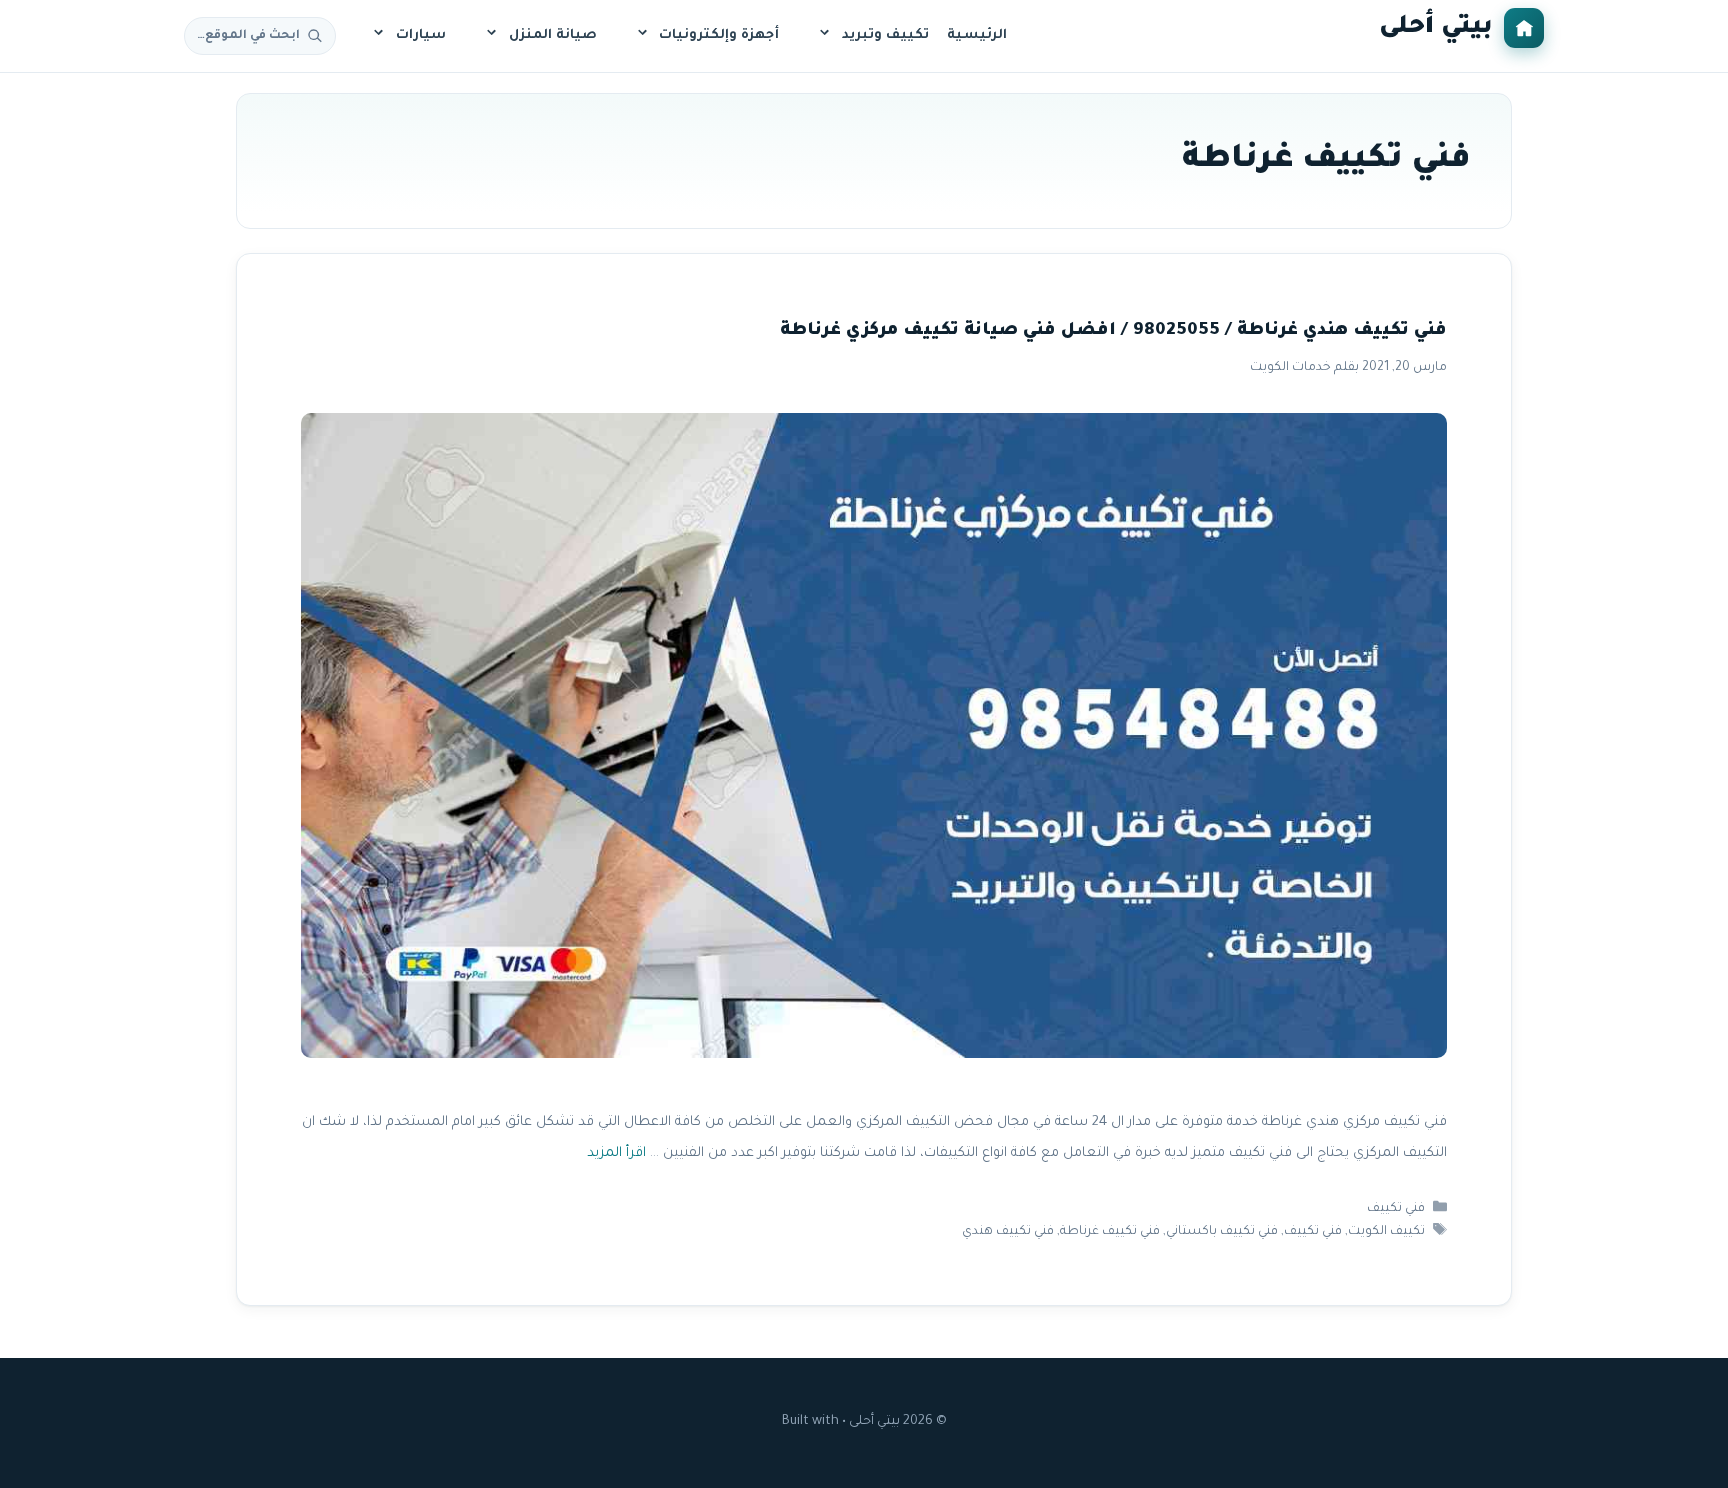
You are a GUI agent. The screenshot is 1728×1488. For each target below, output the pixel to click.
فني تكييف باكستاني (1222, 1232)
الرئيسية (977, 35)
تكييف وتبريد (885, 35)
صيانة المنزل (553, 35)
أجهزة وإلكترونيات (719, 35)
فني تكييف (1396, 1209)
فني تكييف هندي (1008, 1232)
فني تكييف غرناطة (1110, 1232)
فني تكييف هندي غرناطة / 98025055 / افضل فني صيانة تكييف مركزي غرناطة (1113, 331)
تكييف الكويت (1386, 1232)
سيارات (421, 35)
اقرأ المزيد (616, 1153)
